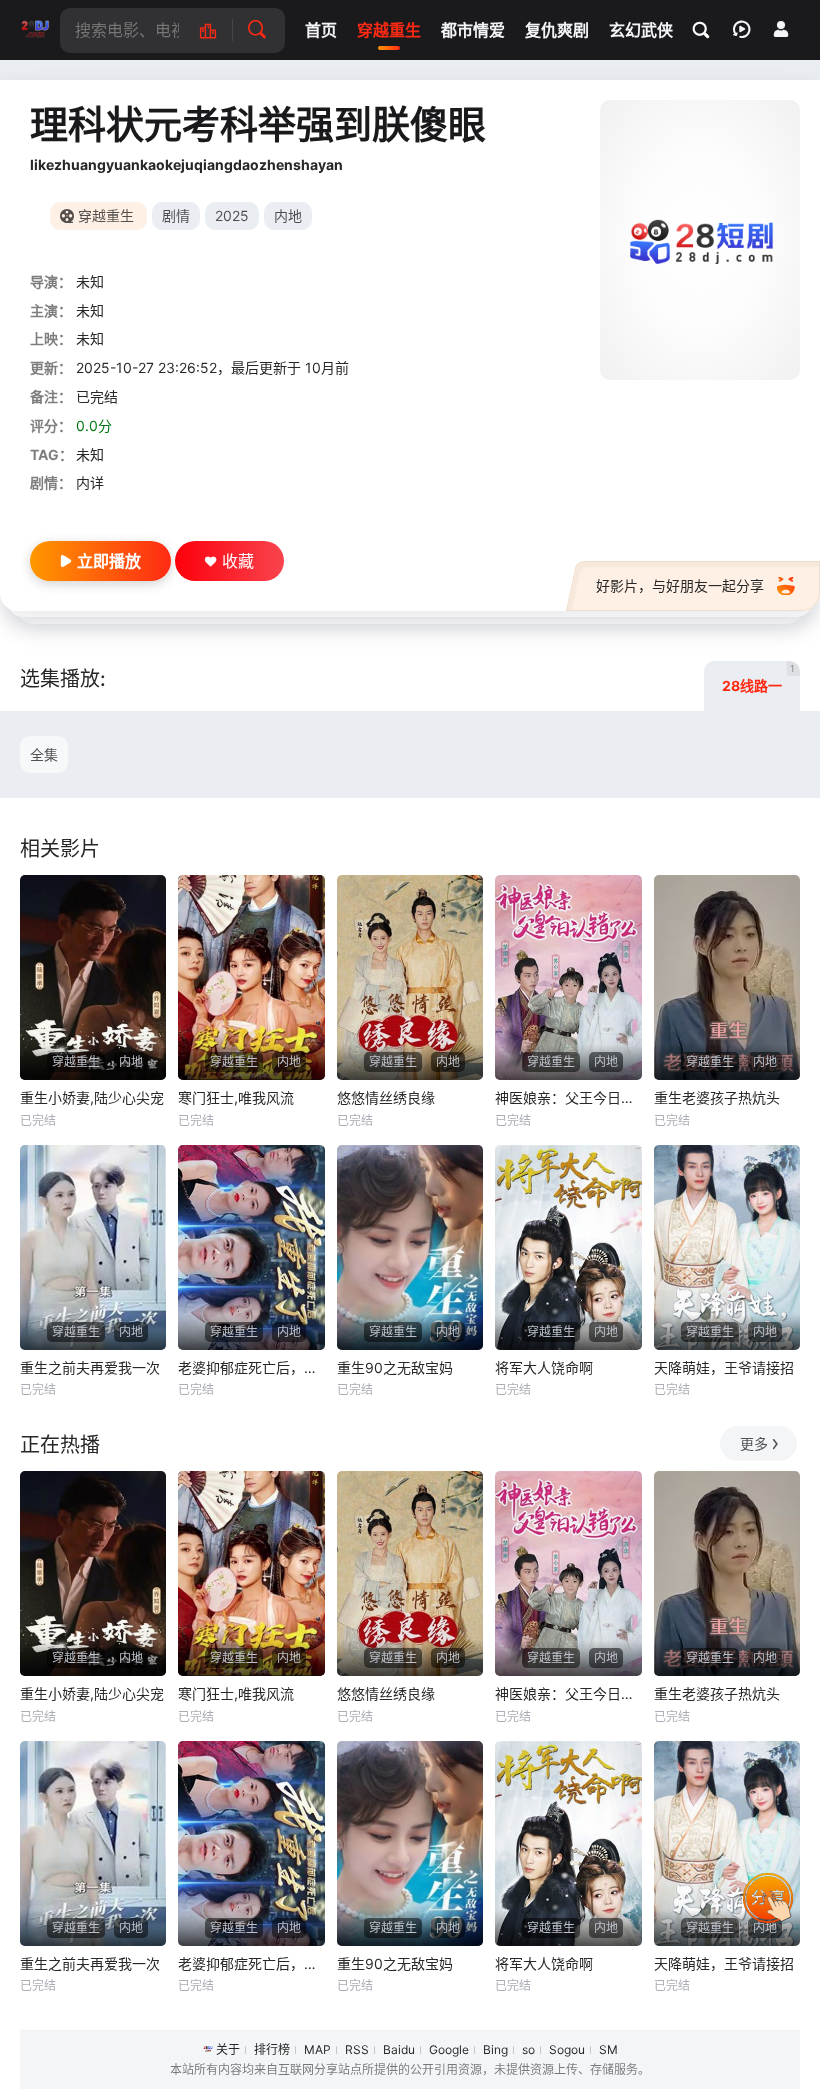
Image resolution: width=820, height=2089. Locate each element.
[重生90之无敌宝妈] (410, 1247)
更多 (754, 1443)
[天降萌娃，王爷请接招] (727, 1247)
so (528, 2049)
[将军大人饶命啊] (568, 1247)
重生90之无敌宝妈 (395, 1367)
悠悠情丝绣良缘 (386, 1097)
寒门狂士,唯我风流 (236, 1097)
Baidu (399, 2049)
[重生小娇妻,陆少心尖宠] (93, 977)
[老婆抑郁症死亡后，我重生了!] (251, 1247)
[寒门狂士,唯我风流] (251, 977)
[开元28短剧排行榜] (218, 30)
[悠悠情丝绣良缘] (410, 977)
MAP (317, 2049)
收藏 (238, 561)
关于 (228, 2049)
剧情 (176, 215)
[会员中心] (781, 29)
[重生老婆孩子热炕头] (727, 977)
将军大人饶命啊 (544, 1367)
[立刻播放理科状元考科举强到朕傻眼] (700, 240)
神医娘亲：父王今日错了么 (568, 1097)
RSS (357, 2049)
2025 (232, 215)
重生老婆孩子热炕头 (717, 1097)
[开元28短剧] (35, 30)
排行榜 (272, 2049)
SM (608, 2049)
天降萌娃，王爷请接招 (724, 1367)
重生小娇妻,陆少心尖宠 (92, 1097)
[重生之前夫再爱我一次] (93, 1247)
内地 (288, 215)
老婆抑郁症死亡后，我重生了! (251, 1367)
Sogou (567, 2049)
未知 (90, 281)
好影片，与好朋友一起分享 (680, 585)
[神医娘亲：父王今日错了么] (568, 977)
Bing (495, 2049)
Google (449, 2049)
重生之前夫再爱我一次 (90, 1367)
